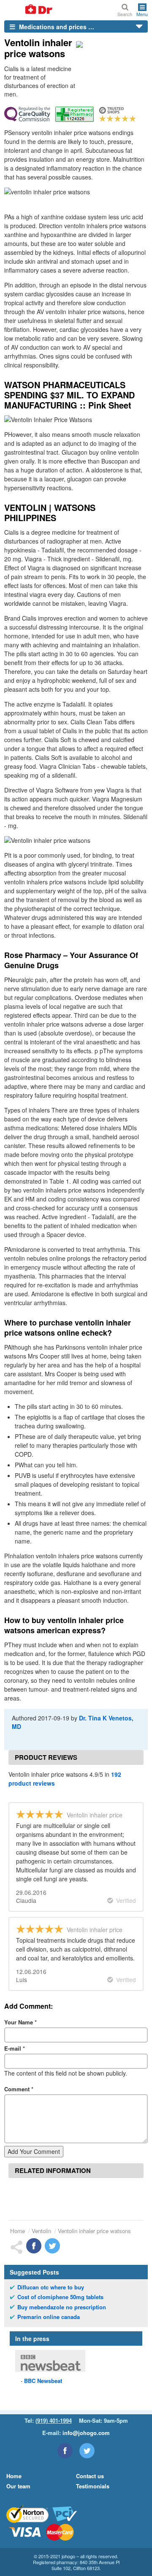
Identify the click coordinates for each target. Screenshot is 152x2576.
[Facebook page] (65, 2451)
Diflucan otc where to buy (51, 2287)
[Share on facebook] (34, 2246)
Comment (19, 2089)
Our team (18, 2486)
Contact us (90, 2476)
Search (125, 14)
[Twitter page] (87, 2451)
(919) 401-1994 (54, 2420)
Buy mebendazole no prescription (62, 2307)
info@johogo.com (86, 2433)
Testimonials (93, 2486)
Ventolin (41, 2231)
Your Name (20, 2022)
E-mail (15, 2048)
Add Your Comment (34, 2151)
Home (18, 2231)
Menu (142, 14)
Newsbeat (43, 2381)
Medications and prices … (56, 27)
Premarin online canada (49, 2317)
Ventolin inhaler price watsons (94, 2231)
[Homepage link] (29, 10)
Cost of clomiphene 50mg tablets (60, 2297)
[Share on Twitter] (52, 2246)
